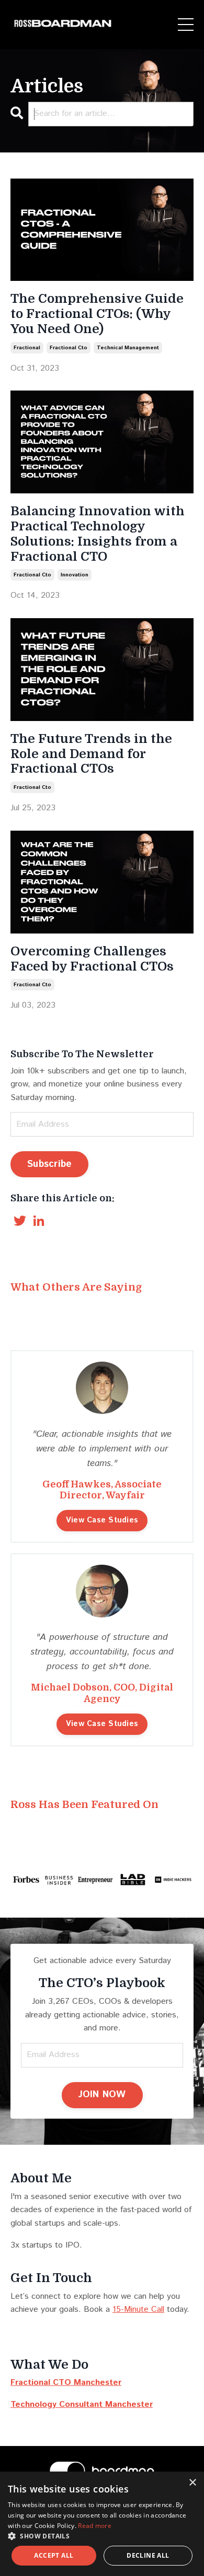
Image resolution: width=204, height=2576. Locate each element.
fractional (27, 348)
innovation (75, 575)
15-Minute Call (138, 2309)
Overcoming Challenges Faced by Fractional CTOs (92, 959)
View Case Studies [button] (102, 1520)
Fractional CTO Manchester (66, 2383)
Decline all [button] (148, 2555)
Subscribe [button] (49, 1164)
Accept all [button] (54, 2555)
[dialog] (102, 2524)
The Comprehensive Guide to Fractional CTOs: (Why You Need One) (97, 314)
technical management (128, 348)
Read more (95, 2526)
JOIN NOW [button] (102, 2095)
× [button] (192, 2483)
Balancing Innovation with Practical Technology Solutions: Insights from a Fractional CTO (98, 534)
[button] (102, 2536)
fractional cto (69, 348)
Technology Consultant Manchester (82, 2404)
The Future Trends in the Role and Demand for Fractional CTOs (91, 754)
